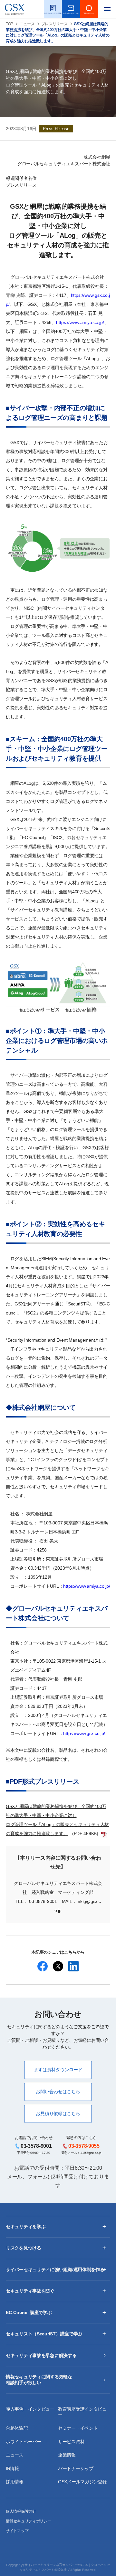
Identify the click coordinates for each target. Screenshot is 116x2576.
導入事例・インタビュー (30, 2409)
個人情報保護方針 (21, 2511)
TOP (10, 24)
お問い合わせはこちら (58, 2092)
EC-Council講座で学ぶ (29, 2312)
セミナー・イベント (78, 2428)
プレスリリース (54, 24)
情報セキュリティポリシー (29, 2521)
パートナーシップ (76, 2468)
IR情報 (12, 2468)
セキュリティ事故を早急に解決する (41, 2355)
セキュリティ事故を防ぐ (30, 2291)
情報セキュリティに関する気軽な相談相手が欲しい (39, 2380)
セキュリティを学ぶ (26, 2227)
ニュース (27, 24)
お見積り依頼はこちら (58, 2114)
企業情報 (67, 2455)
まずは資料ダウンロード (58, 2070)
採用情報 (15, 2482)
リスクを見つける (24, 2248)
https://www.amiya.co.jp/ (80, 322)
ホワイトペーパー (24, 2442)
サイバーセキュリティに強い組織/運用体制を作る (55, 2270)
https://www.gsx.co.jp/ (84, 1733)
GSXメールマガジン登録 (82, 2482)
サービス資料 (71, 2442)
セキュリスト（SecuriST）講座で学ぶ (44, 2334)
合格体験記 (17, 2428)
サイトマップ (17, 2531)
